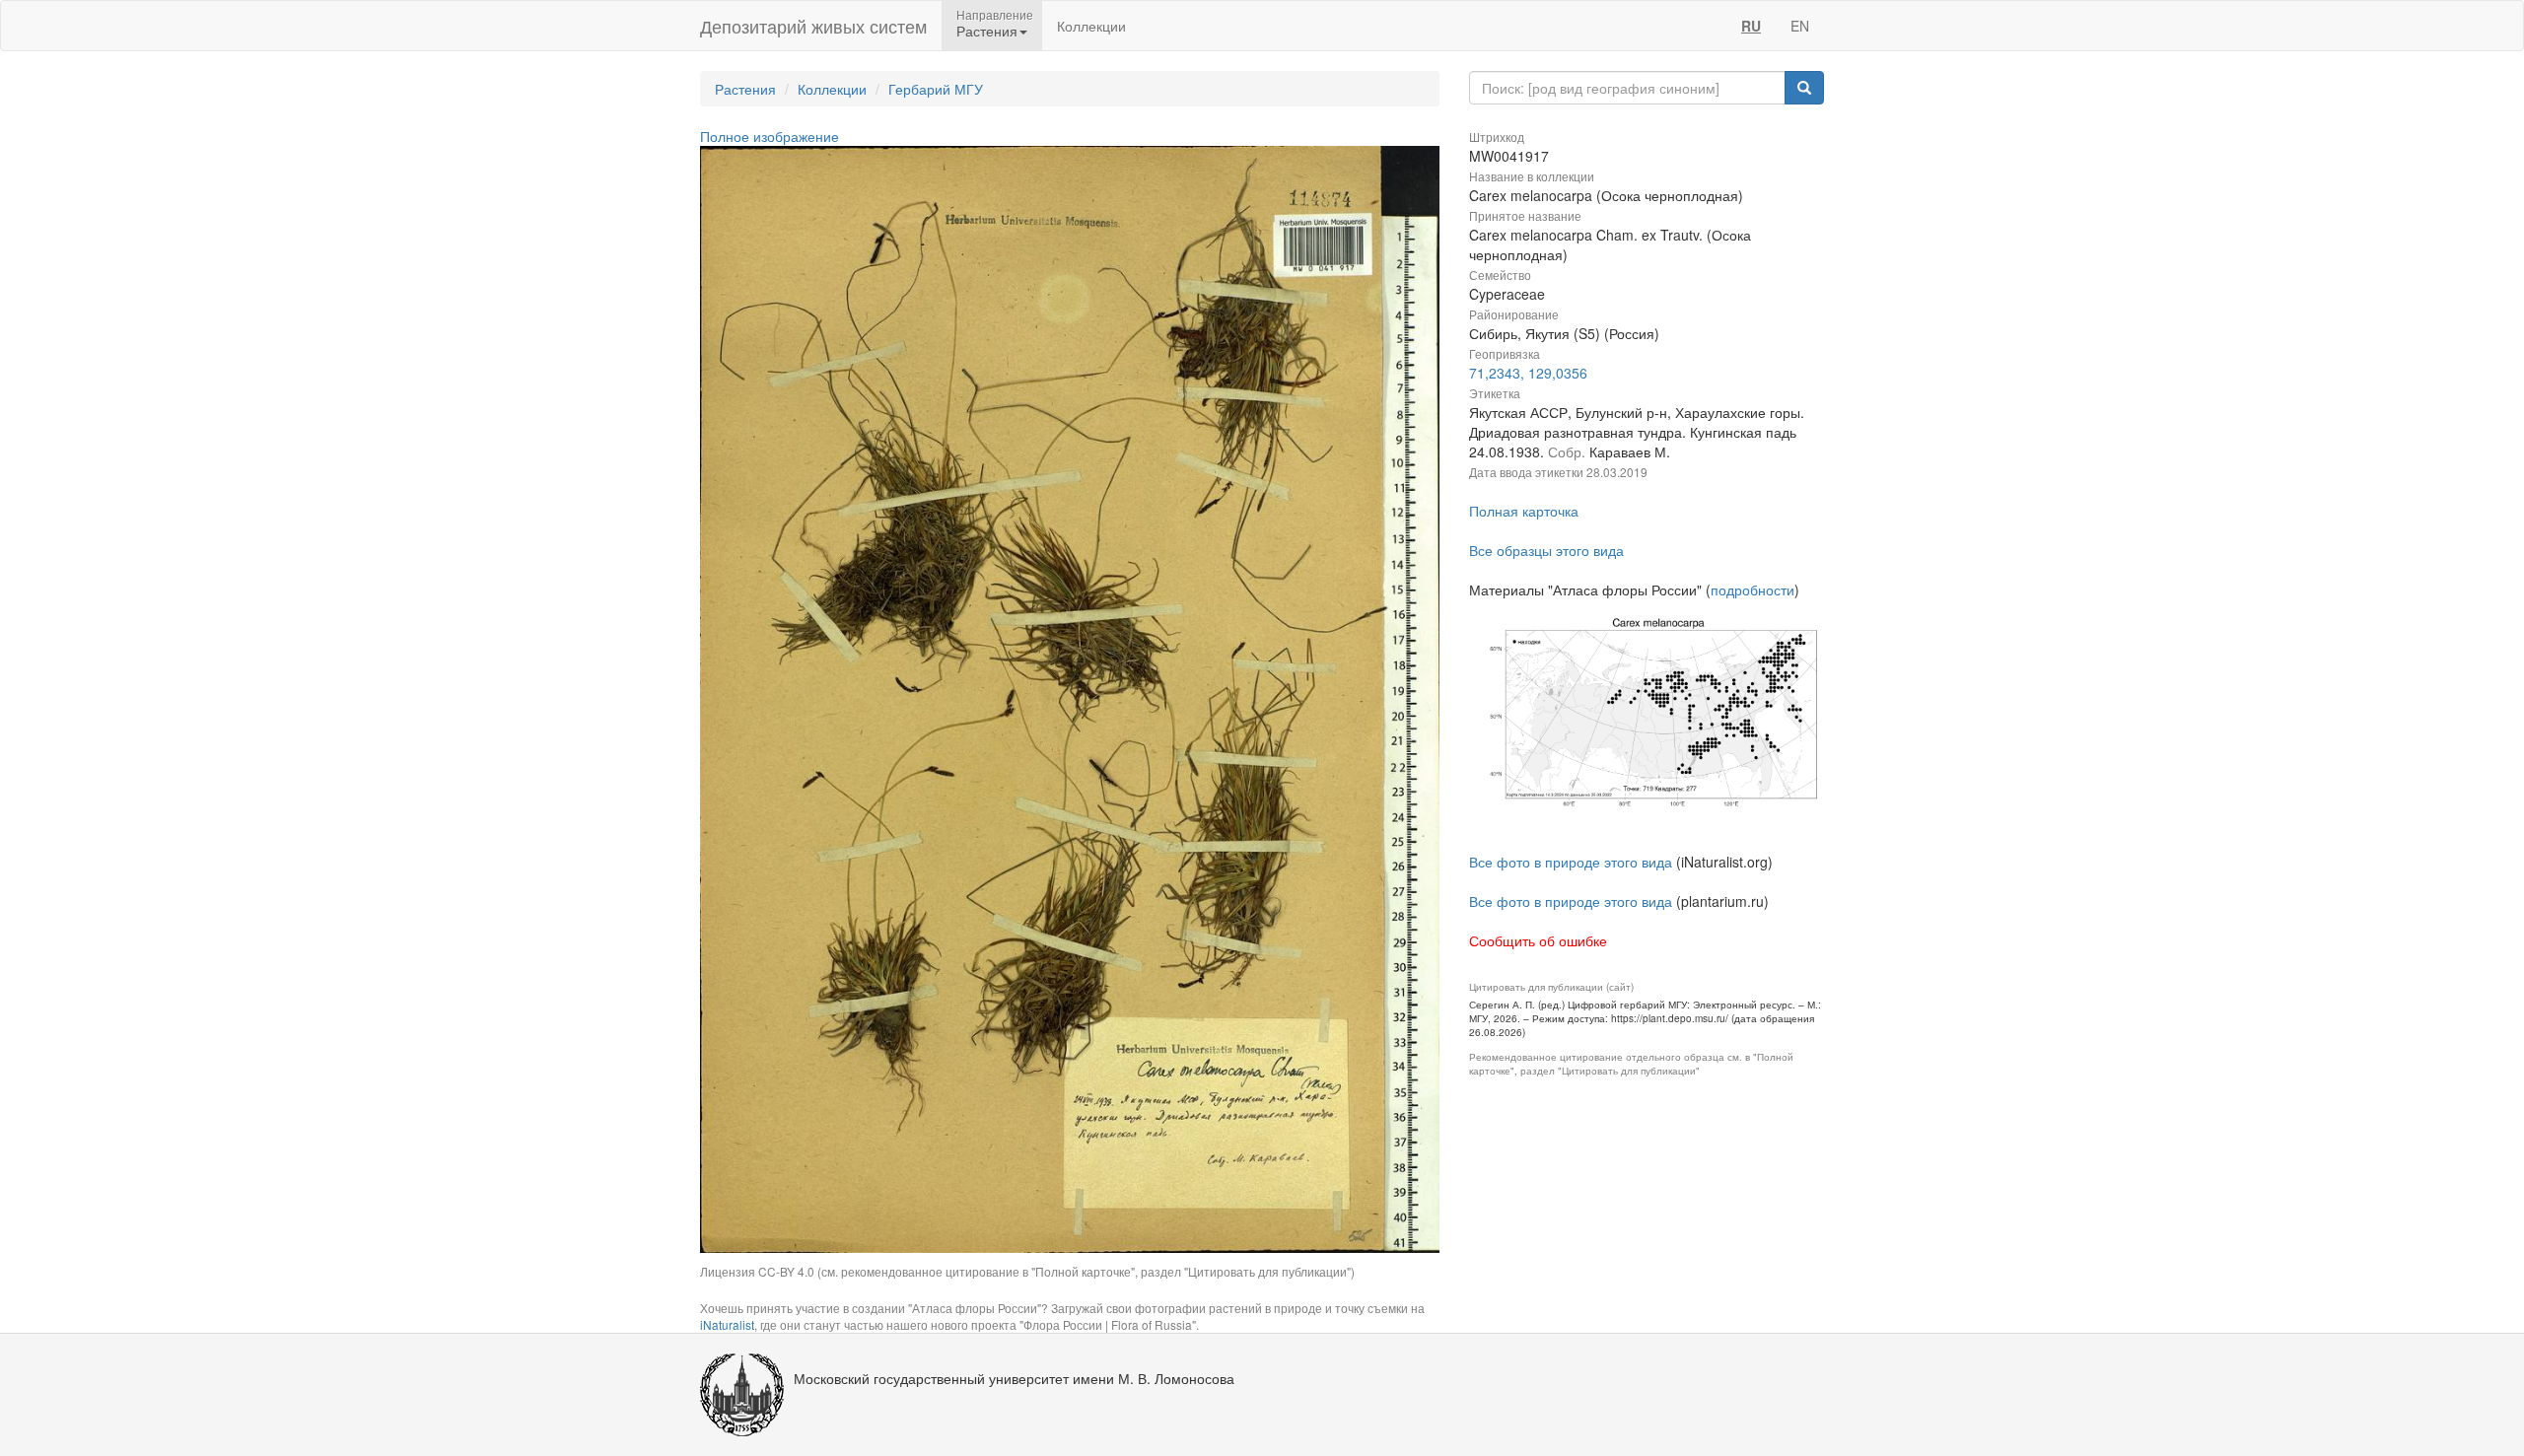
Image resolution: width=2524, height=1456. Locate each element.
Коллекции (1091, 26)
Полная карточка (1524, 511)
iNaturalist (727, 1324)
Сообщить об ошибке (1538, 940)
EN (1800, 26)
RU (1751, 26)
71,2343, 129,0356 (1528, 373)
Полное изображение (770, 136)
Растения (745, 89)
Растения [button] (987, 31)
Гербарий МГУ (936, 89)
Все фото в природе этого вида (1571, 862)
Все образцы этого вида (1546, 550)
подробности (1753, 589)
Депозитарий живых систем (813, 26)
